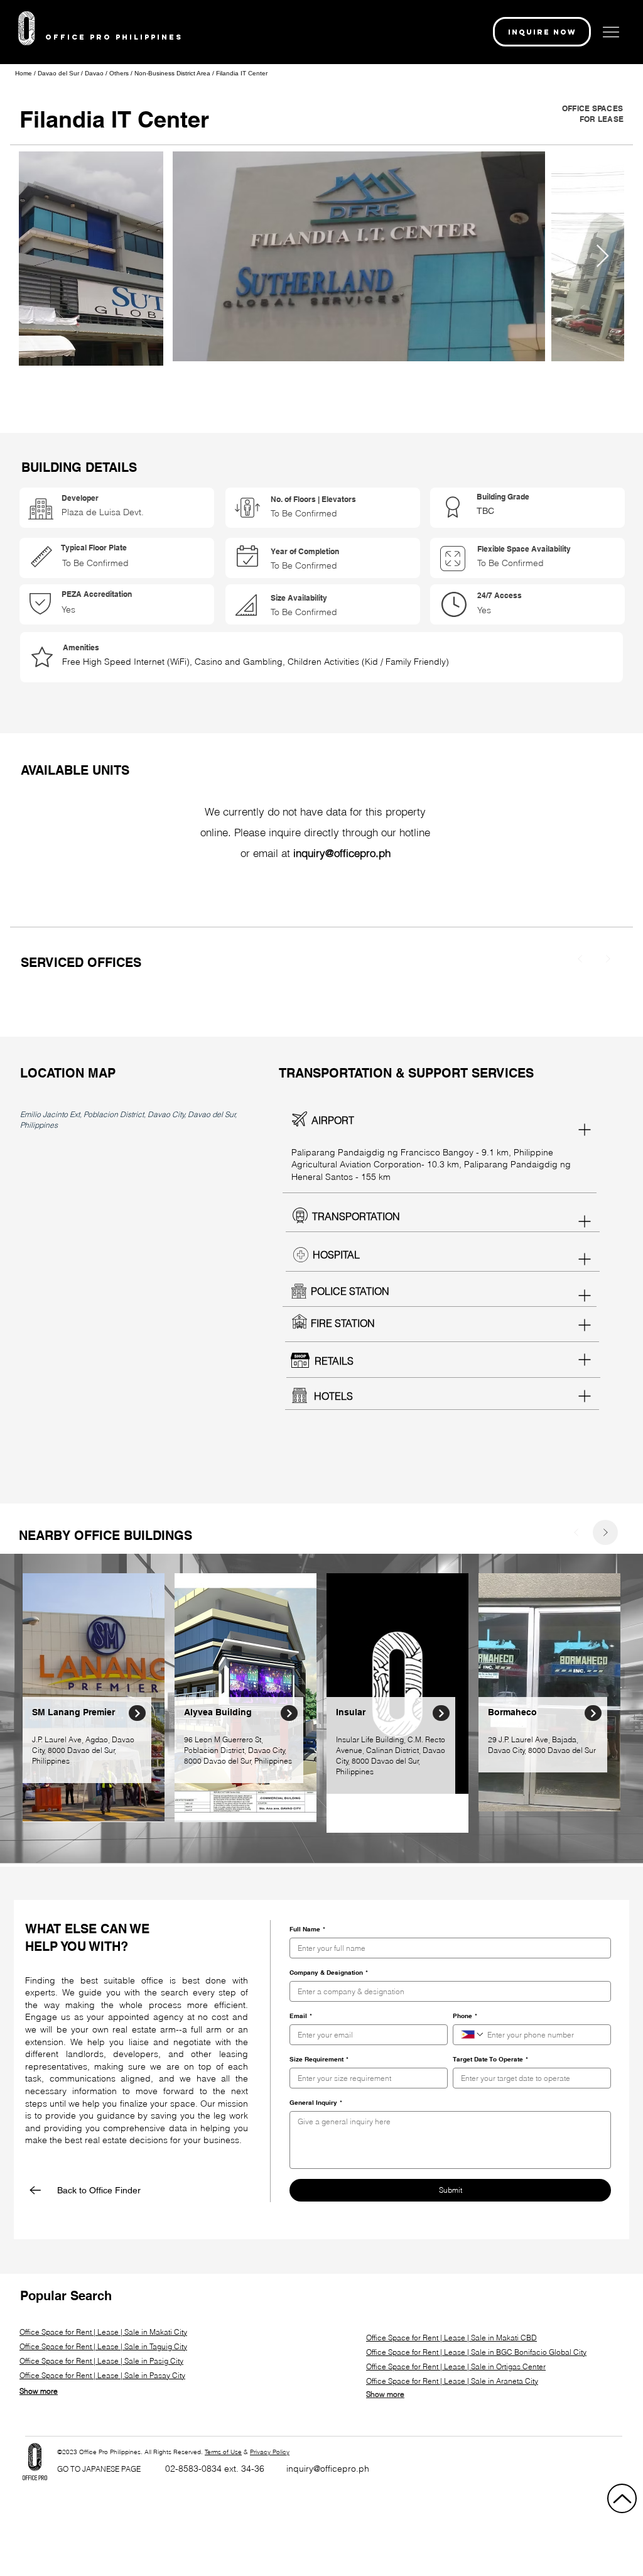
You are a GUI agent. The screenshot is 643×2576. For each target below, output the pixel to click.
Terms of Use (223, 2452)
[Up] (622, 2498)
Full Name (307, 1929)
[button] (542, 32)
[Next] (608, 959)
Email (301, 2016)
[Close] (137, 1713)
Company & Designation (329, 1972)
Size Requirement (319, 2059)
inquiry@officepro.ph (328, 2469)
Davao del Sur (59, 73)
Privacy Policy (270, 2452)
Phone (465, 2016)
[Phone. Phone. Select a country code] (473, 2034)
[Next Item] (602, 257)
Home (24, 73)
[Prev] (580, 959)
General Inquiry (316, 2102)
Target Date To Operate (490, 2059)
